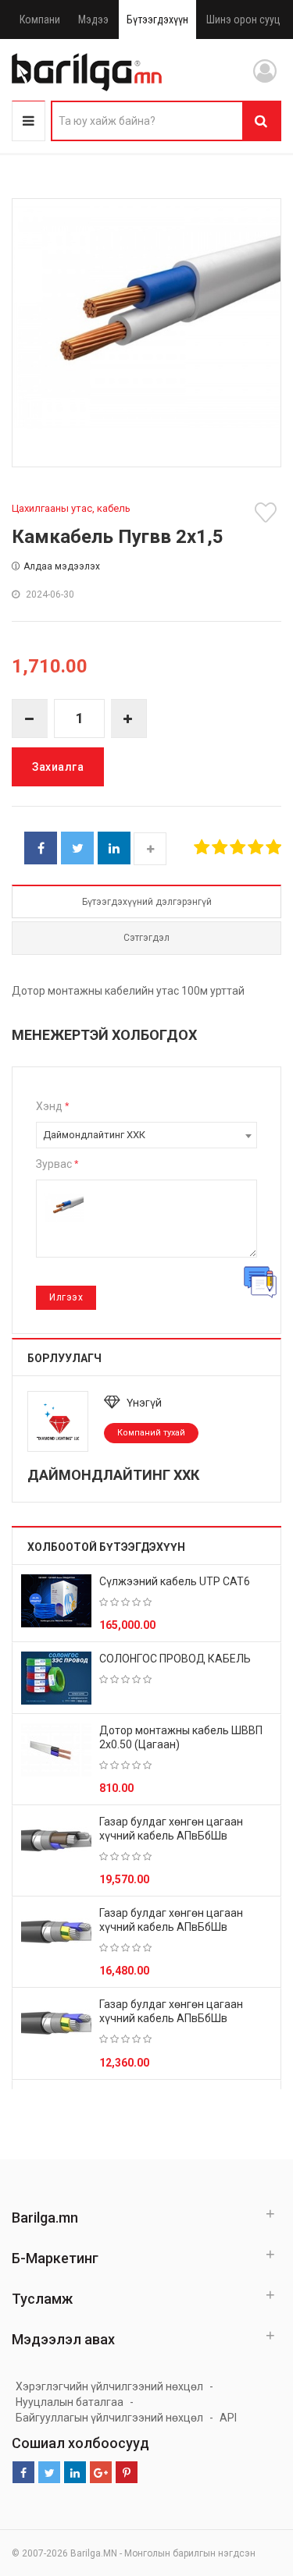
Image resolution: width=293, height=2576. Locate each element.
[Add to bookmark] (268, 513)
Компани (40, 20)
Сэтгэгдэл (146, 938)
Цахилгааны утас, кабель (71, 508)
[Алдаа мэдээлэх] (260, 1282)
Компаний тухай (151, 1433)
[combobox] (146, 1135)
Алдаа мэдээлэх (62, 566)
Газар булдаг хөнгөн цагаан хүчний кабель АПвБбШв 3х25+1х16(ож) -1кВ (171, 2018)
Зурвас (57, 1164)
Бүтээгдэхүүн (157, 20)
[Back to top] (252, 2486)
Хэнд (52, 1106)
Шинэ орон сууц (243, 20)
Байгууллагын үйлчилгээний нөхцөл (109, 2418)
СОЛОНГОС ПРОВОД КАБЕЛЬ (175, 1659)
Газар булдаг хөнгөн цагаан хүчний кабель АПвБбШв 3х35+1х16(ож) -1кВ (171, 1927)
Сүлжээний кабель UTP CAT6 (175, 1581)
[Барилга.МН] (87, 72)
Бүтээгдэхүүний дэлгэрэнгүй (147, 902)
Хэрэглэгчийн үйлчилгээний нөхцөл (109, 2386)
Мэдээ (93, 20)
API (228, 2418)
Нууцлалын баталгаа (70, 2402)
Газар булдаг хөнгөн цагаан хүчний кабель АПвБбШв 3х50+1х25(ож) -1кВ (171, 1836)
